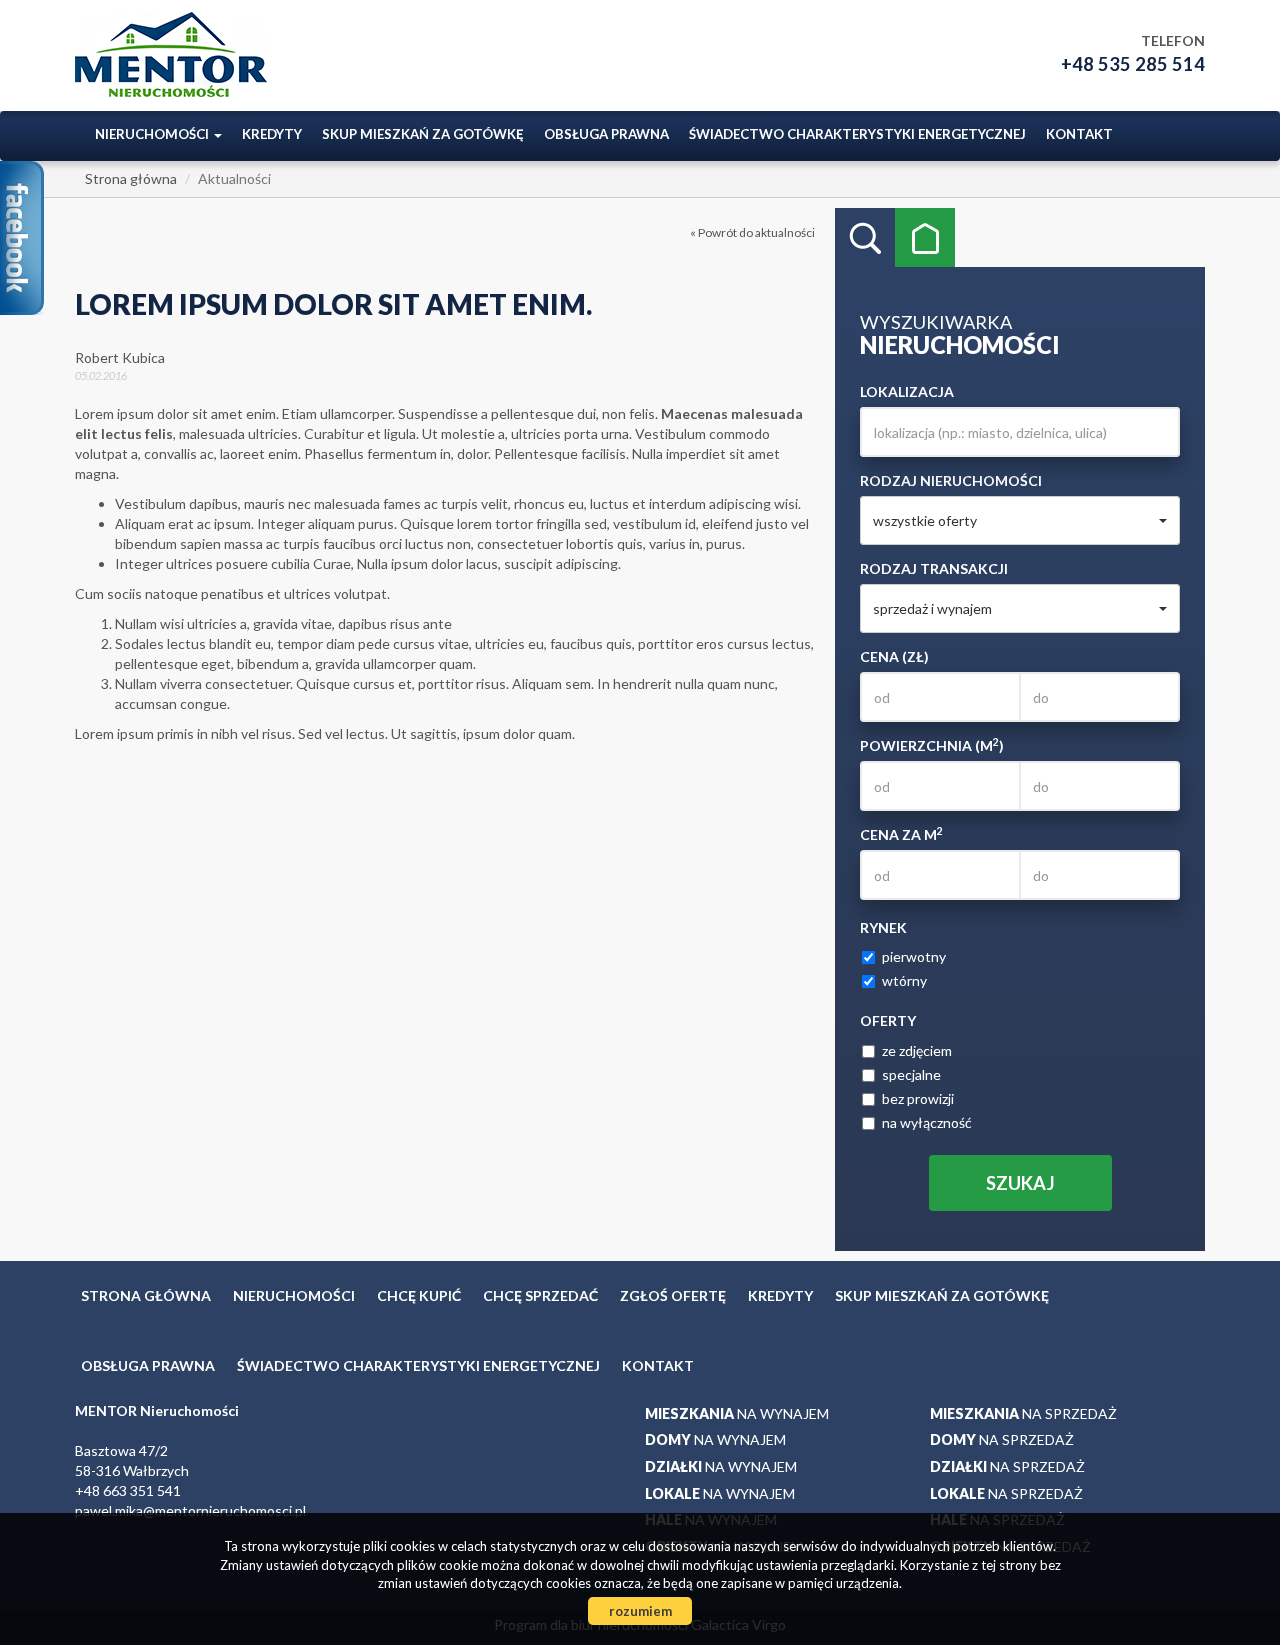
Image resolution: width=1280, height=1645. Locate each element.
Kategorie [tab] (925, 238)
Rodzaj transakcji (934, 568)
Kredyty (272, 134)
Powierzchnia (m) (932, 745)
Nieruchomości (294, 1295)
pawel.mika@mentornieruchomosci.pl (190, 1510)
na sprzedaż (1023, 1413)
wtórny (904, 980)
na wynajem (737, 1413)
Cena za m (901, 834)
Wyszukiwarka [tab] (865, 238)
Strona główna (146, 1295)
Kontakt (1079, 134)
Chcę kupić (419, 1295)
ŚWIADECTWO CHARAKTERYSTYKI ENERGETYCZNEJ (857, 134)
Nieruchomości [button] (153, 134)
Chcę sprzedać (540, 1295)
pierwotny (914, 956)
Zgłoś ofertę (673, 1295)
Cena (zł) (894, 656)
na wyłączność (927, 1122)
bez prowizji (918, 1098)
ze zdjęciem (917, 1050)
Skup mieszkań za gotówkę (423, 134)
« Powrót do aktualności (752, 232)
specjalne (911, 1074)
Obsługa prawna (606, 134)
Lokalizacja (907, 391)
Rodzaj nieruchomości (951, 480)
